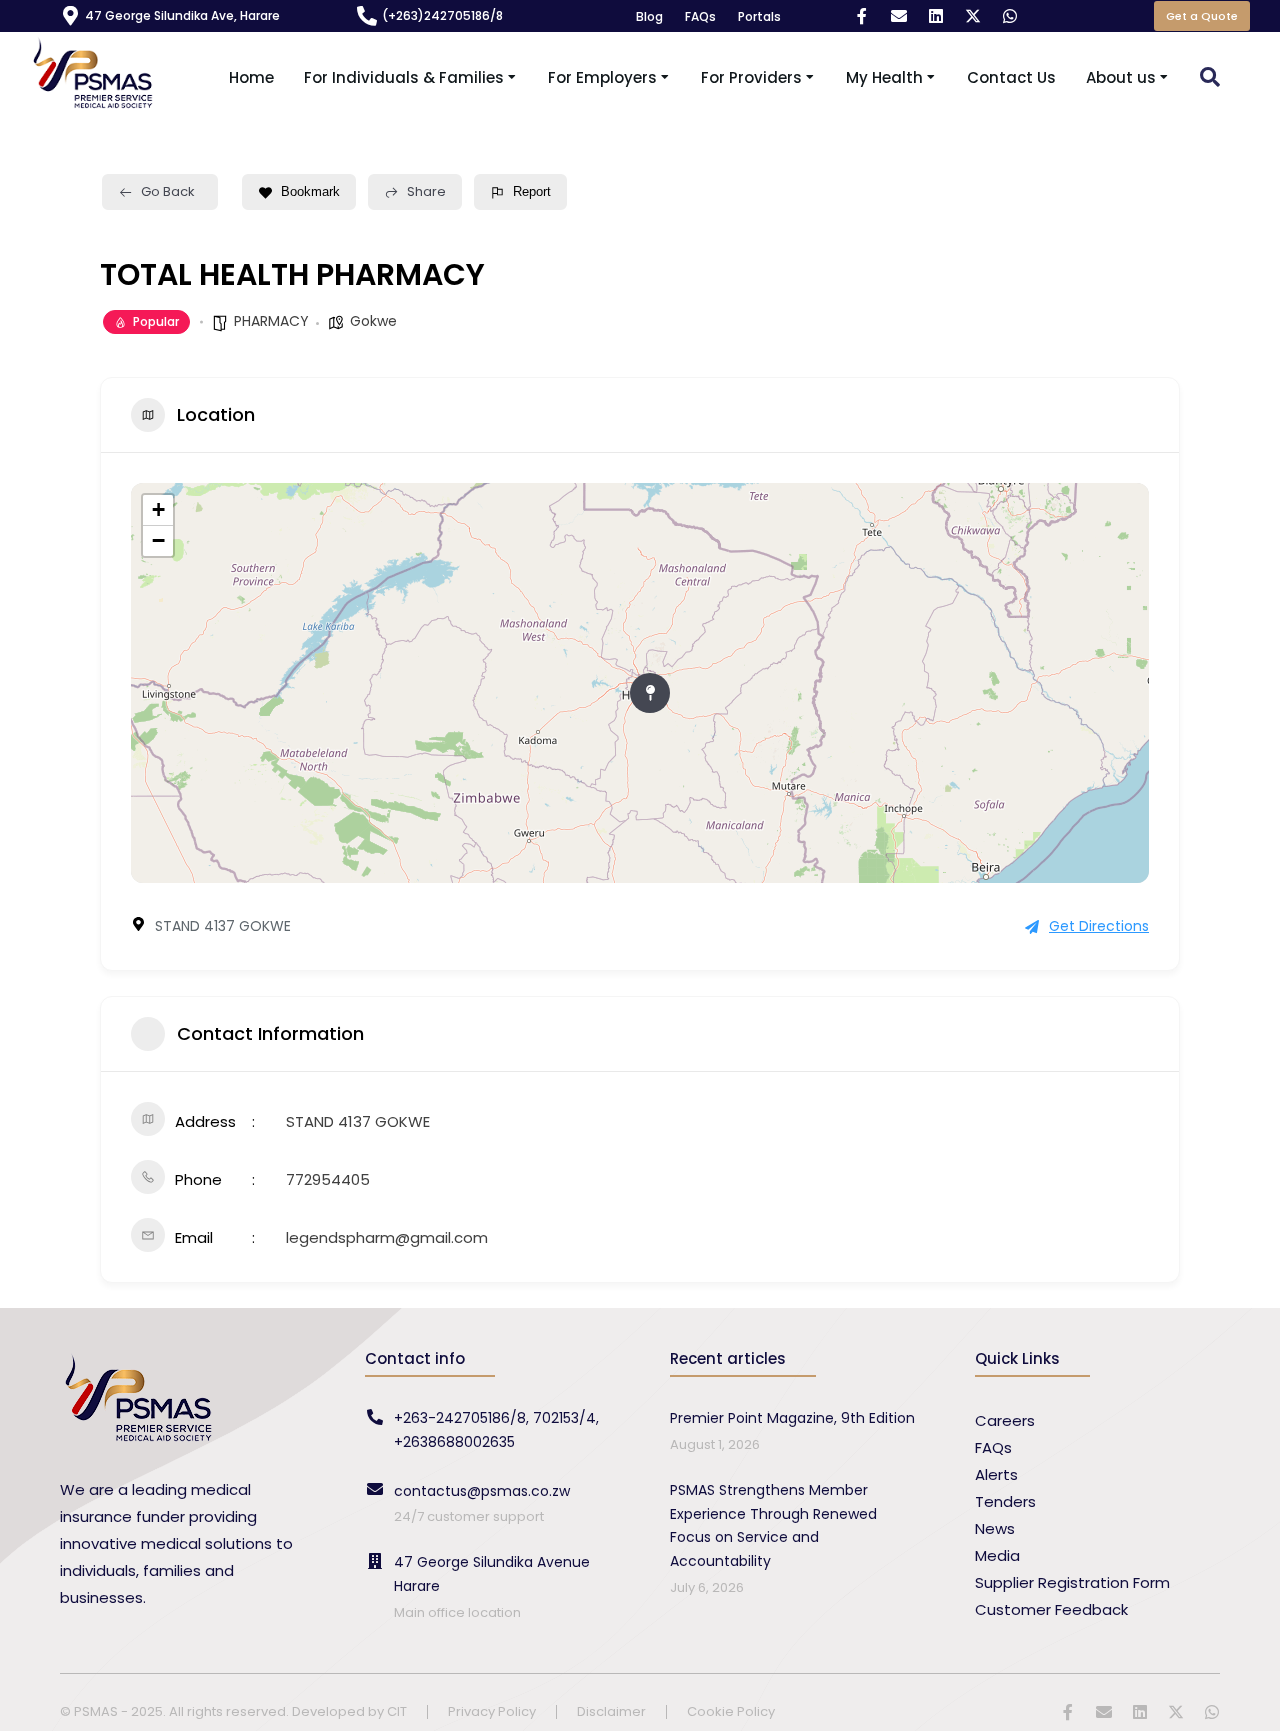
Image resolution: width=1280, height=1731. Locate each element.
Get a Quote (1202, 16)
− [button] (158, 540)
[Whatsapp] (1010, 16)
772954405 (328, 1179)
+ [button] (158, 509)
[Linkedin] (936, 16)
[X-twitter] (973, 16)
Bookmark (310, 191)
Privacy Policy (492, 1712)
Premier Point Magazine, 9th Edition (792, 1418)
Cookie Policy (731, 1712)
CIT (397, 1711)
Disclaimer (611, 1712)
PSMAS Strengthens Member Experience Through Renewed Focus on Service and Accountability (773, 1525)
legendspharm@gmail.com (387, 1237)
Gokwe (373, 321)
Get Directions (1099, 926)
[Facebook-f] (862, 16)
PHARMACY (271, 321)
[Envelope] (899, 16)
